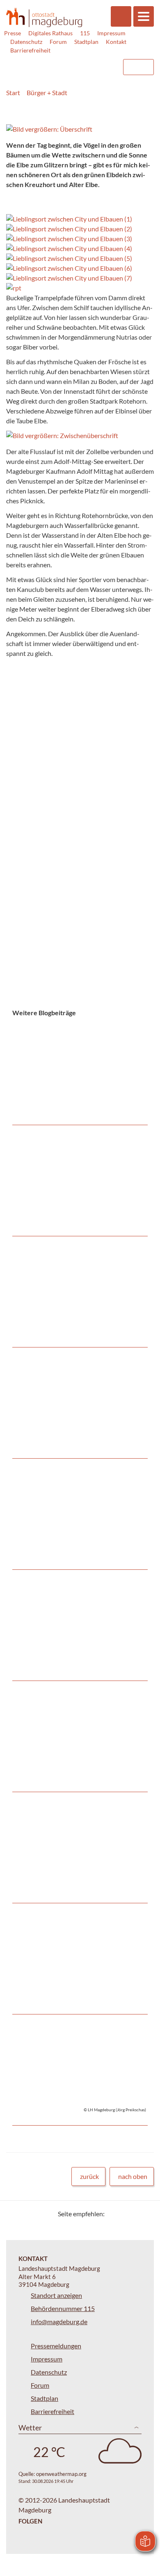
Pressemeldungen (56, 2346)
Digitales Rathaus (50, 33)
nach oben (133, 2176)
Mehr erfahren (78, 1048)
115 (85, 33)
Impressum (111, 33)
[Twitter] (114, 2214)
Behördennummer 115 (63, 2308)
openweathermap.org (61, 2474)
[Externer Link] (50, 63)
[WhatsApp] (145, 2214)
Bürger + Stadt (47, 92)
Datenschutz (26, 42)
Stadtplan (86, 42)
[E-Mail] (134, 2214)
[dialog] (80, 807)
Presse (13, 33)
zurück (89, 2176)
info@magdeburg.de (59, 2321)
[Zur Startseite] (44, 17)
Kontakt (116, 42)
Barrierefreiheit (30, 50)
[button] (80, 129)
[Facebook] (124, 2214)
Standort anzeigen (56, 2295)
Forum (58, 42)
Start (13, 92)
